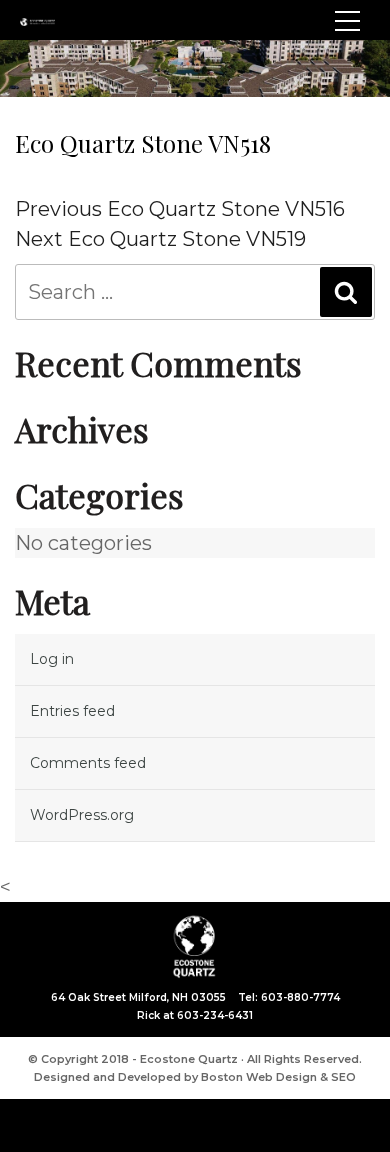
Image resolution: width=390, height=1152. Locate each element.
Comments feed (88, 763)
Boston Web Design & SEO (278, 1077)
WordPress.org (82, 815)
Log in (52, 659)
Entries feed (72, 711)
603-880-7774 (300, 997)
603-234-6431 (215, 1015)
